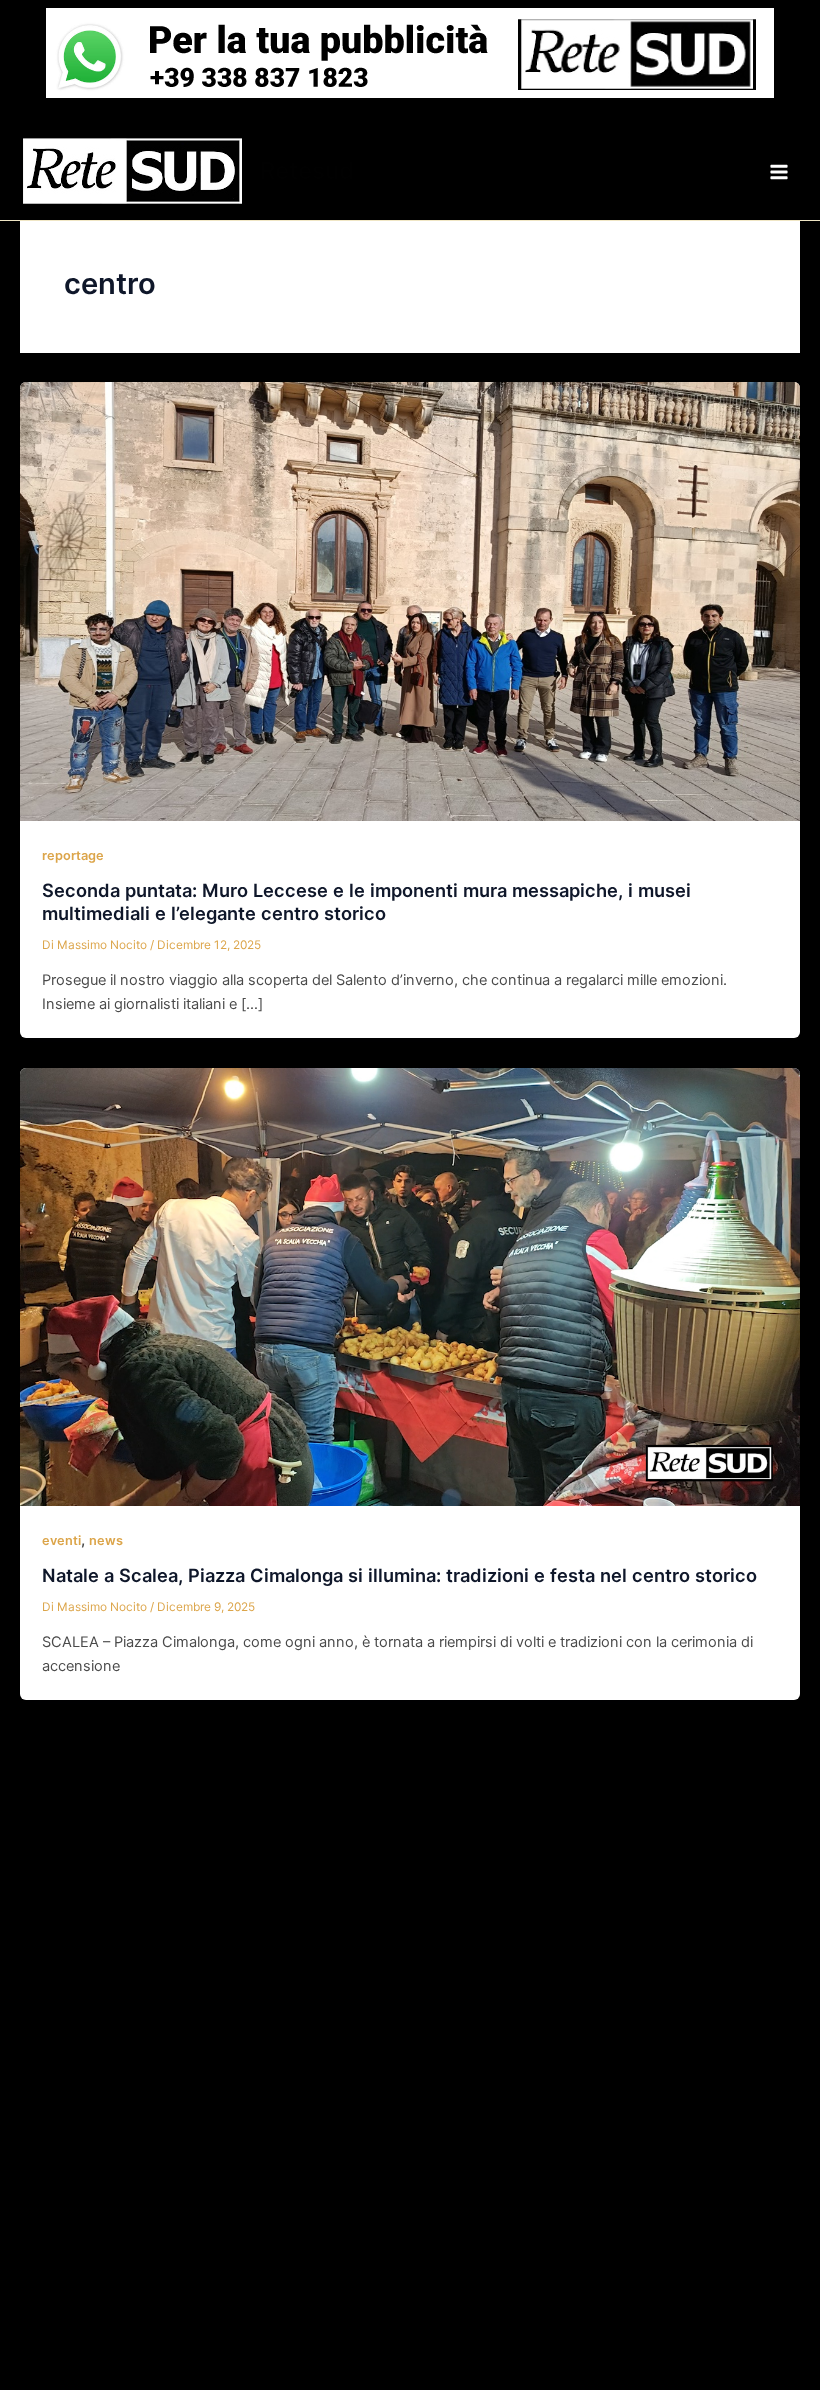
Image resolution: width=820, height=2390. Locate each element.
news (106, 1540)
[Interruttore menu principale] (779, 172)
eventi (61, 1540)
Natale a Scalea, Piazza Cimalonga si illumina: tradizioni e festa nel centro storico (399, 1575)
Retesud (307, 170)
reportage (73, 855)
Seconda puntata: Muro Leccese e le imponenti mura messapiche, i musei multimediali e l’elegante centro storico (366, 902)
